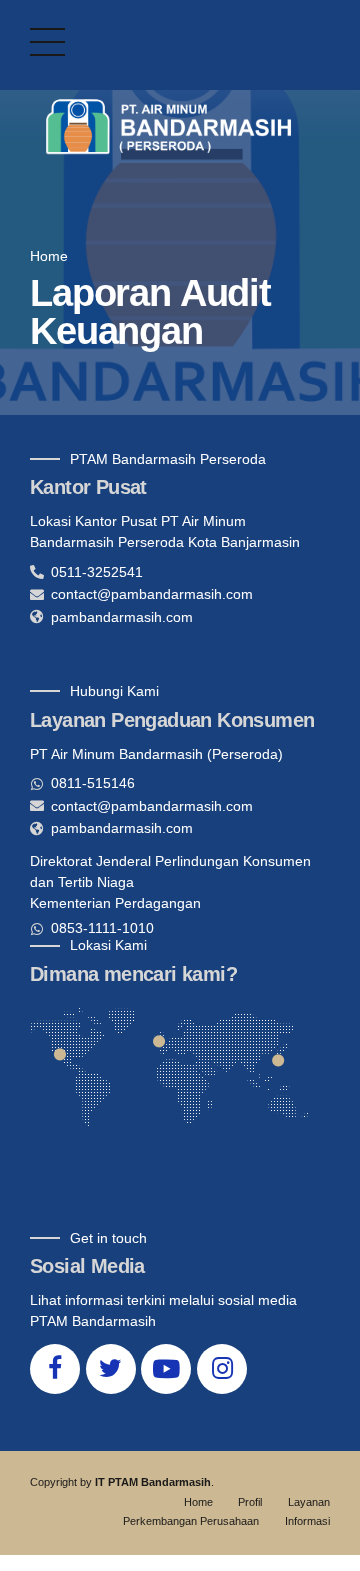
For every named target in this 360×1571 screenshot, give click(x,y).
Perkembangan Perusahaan (191, 1521)
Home (49, 256)
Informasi (307, 1521)
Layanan (309, 1502)
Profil (250, 1502)
